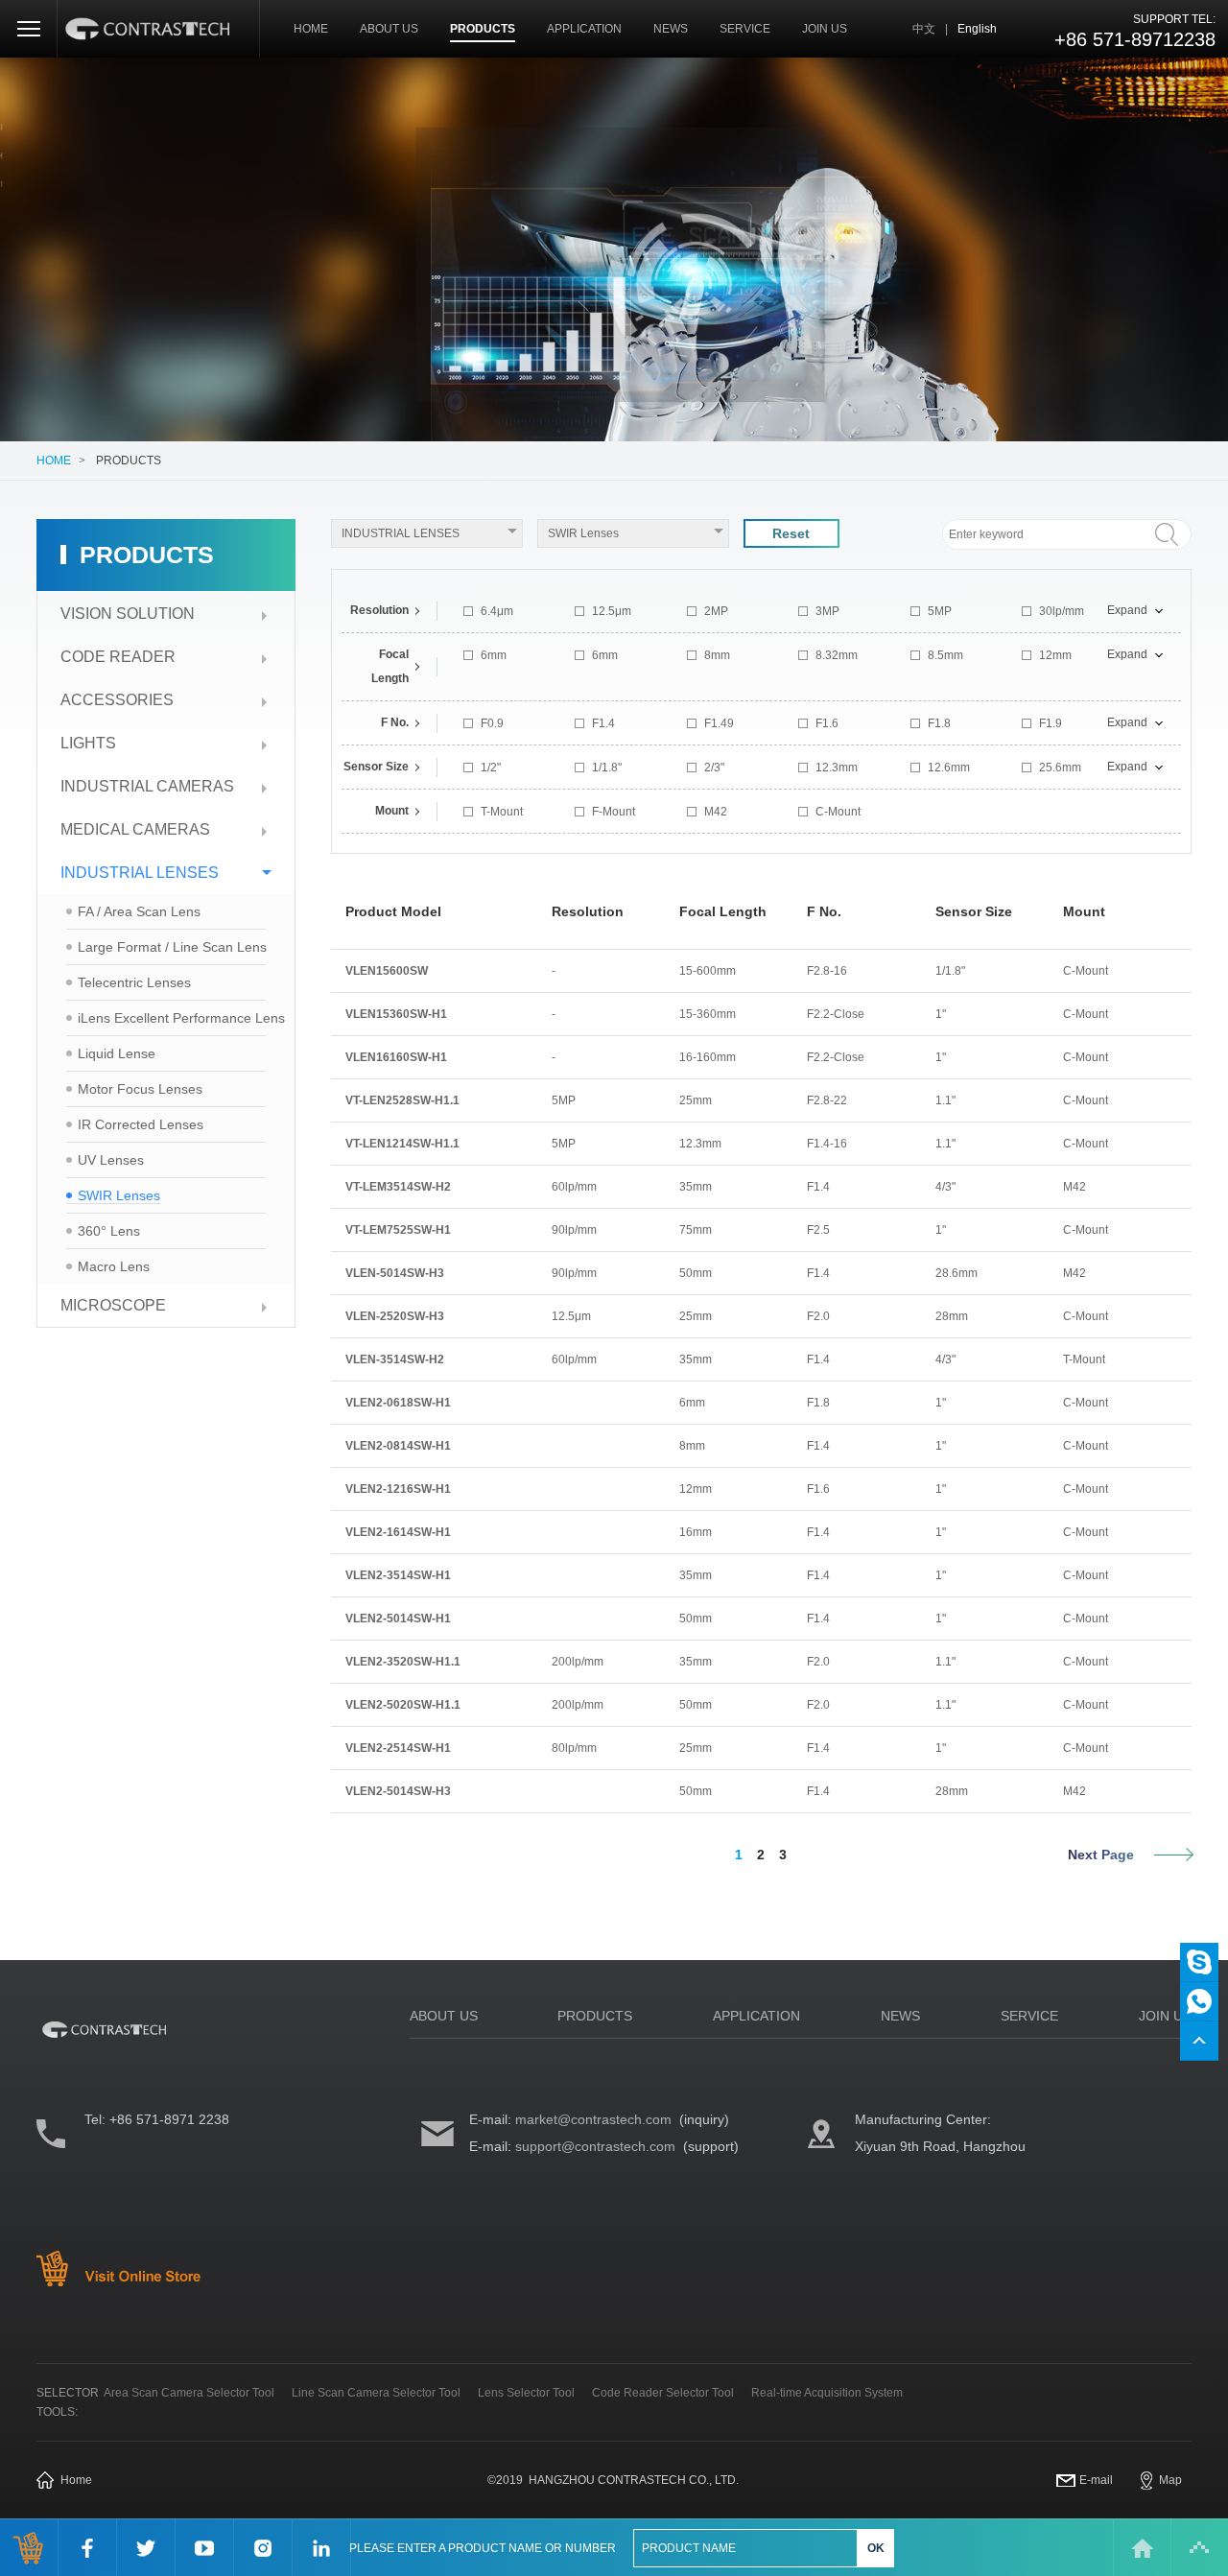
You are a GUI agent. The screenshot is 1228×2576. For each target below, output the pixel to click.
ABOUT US (389, 29)
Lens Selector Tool (526, 2393)
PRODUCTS (483, 29)
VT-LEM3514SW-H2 (398, 1187)
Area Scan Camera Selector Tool (189, 2393)
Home (76, 2480)
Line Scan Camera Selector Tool (376, 2393)
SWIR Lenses (119, 1195)
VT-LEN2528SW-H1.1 (402, 1100)
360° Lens (109, 1231)
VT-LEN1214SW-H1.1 (402, 1144)
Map (1170, 2480)
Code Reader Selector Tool (663, 2393)
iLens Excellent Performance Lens (181, 1018)
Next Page (1101, 1855)
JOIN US (825, 29)
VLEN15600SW (387, 971)
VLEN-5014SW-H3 (395, 1273)
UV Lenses (111, 1160)
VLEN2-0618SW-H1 (398, 1403)
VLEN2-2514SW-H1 (398, 1748)
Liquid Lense (117, 1053)
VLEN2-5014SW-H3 (398, 1791)
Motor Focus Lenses (140, 1089)
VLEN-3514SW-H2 (395, 1359)
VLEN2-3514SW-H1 (398, 1575)
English (977, 29)
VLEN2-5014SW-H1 (398, 1619)
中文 (924, 29)
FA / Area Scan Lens (139, 911)
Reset (791, 533)
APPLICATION (584, 29)
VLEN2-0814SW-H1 (398, 1446)
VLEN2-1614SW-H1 (398, 1532)
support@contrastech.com (595, 2146)
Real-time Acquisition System (827, 2393)
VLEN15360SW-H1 (396, 1014)
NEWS (671, 29)
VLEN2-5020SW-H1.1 (403, 1705)
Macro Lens (114, 1266)
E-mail (1096, 2480)
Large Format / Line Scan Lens (172, 947)
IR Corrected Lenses (141, 1124)
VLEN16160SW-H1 (396, 1057)
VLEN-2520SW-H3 (395, 1316)
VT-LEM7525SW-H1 (398, 1230)
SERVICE (745, 29)
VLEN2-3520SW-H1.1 (403, 1662)
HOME (311, 29)
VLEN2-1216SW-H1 (398, 1489)
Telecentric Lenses (134, 982)
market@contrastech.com (593, 2119)
